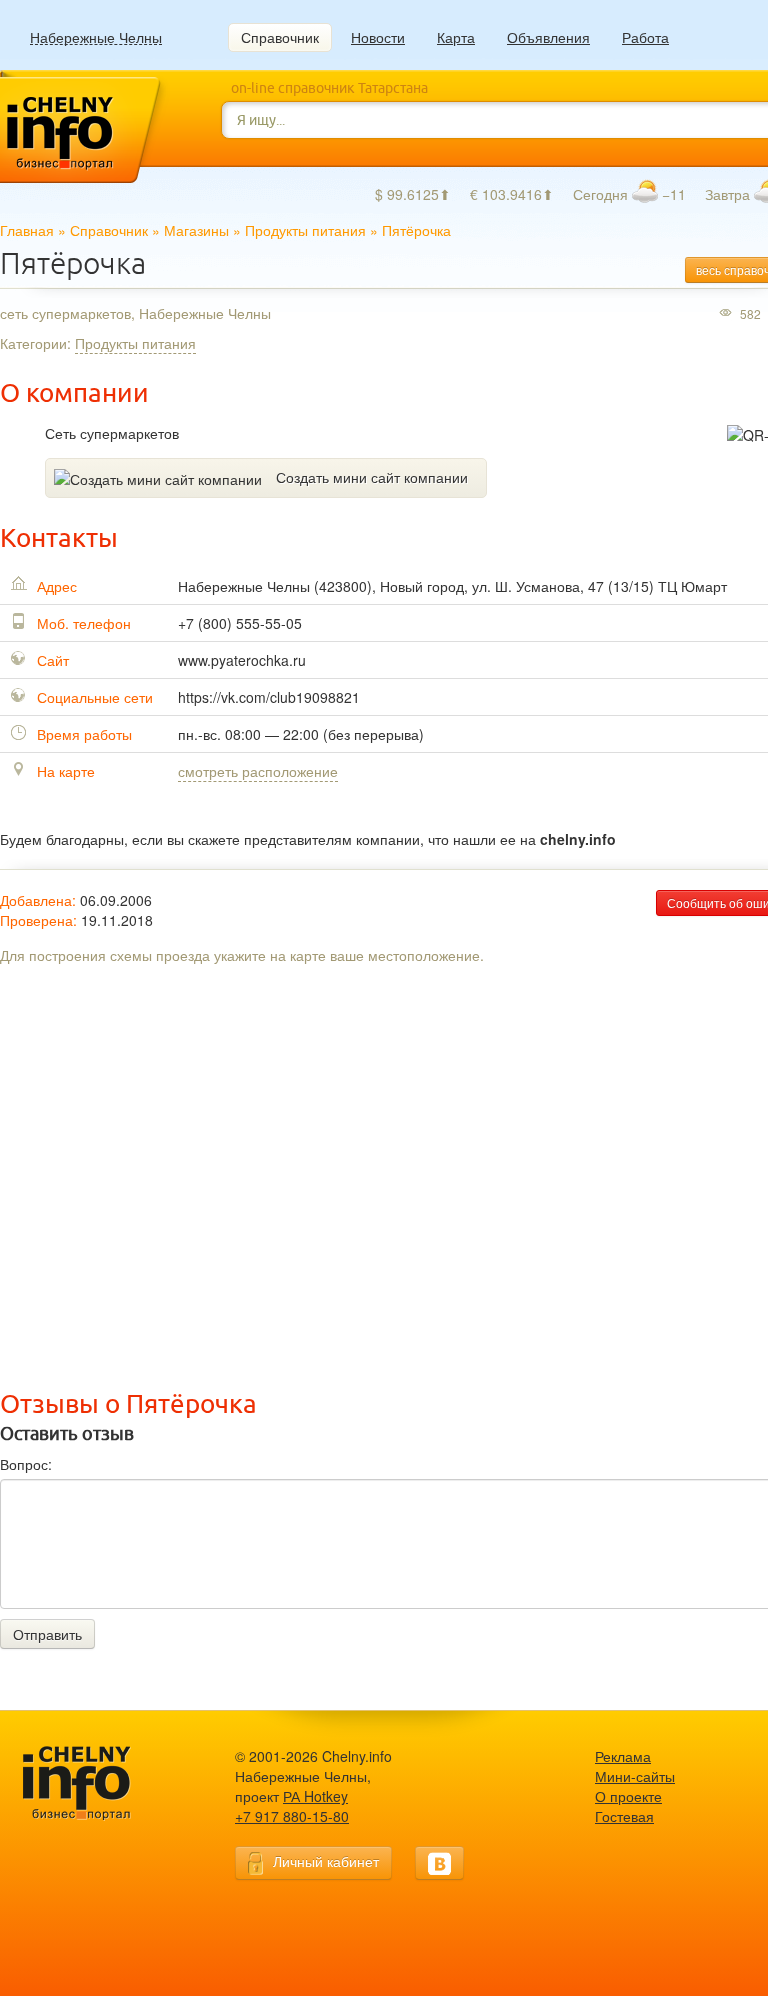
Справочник (280, 37)
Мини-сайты (635, 1776)
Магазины (196, 230)
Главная (27, 230)
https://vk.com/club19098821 (269, 697)
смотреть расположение (258, 771)
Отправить (47, 1634)
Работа (645, 37)
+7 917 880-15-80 (292, 1816)
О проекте (628, 1796)
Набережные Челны (96, 37)
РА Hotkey (315, 1796)
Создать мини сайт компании (372, 477)
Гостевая (624, 1816)
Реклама (623, 1756)
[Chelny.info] (95, 1783)
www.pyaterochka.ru (242, 660)
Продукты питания (305, 230)
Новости (378, 37)
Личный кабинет (326, 1861)
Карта (456, 37)
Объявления (548, 37)
